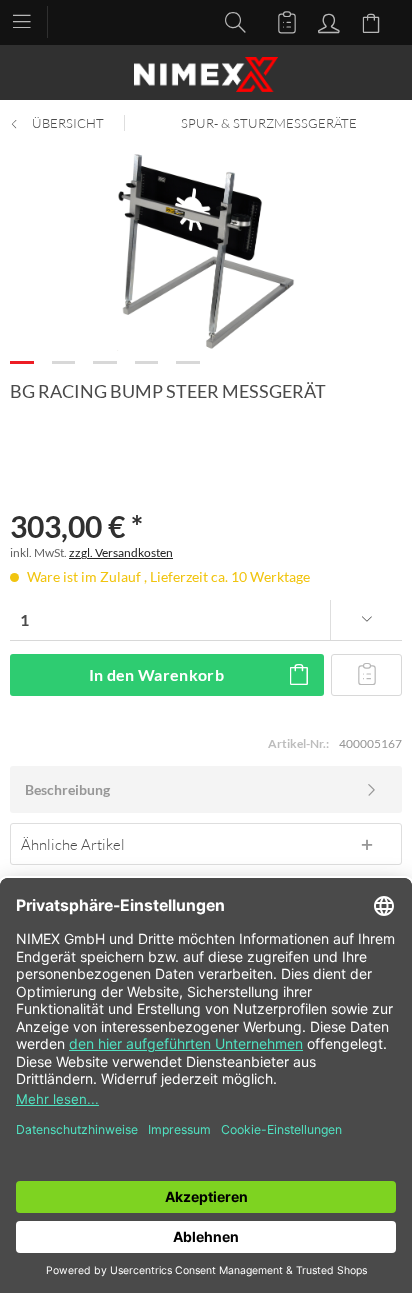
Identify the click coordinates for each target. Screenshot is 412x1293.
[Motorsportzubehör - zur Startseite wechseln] (206, 74)
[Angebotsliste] (278, 21)
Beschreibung (67, 789)
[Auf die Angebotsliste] (366, 675)
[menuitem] (31, 20)
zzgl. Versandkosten (121, 552)
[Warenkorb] (374, 21)
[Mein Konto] (326, 21)
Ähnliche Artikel (73, 844)
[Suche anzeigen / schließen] (230, 21)
